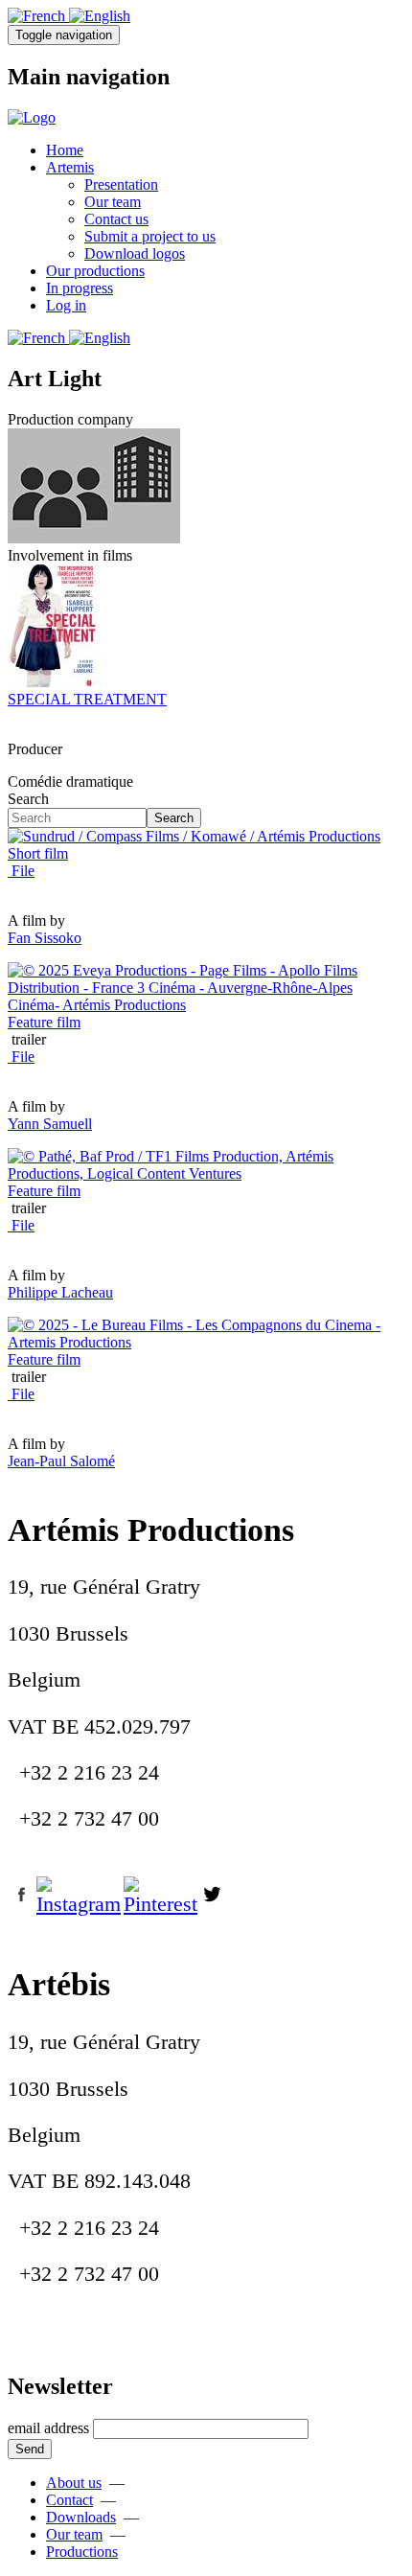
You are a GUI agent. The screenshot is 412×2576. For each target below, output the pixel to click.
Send (30, 2449)
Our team (113, 202)
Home (65, 150)
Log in (66, 305)
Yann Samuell (50, 1124)
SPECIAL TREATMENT (87, 699)
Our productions (95, 271)
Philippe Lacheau (60, 1292)
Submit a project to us (150, 236)
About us (74, 2483)
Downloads (81, 2517)
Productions (82, 2552)
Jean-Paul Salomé (61, 1461)
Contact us (116, 219)
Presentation (121, 184)
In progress (80, 288)
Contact (69, 2500)
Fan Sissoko (45, 938)
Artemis (70, 167)
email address (48, 2428)
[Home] (32, 117)
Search (28, 799)
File (21, 871)
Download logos (135, 253)
